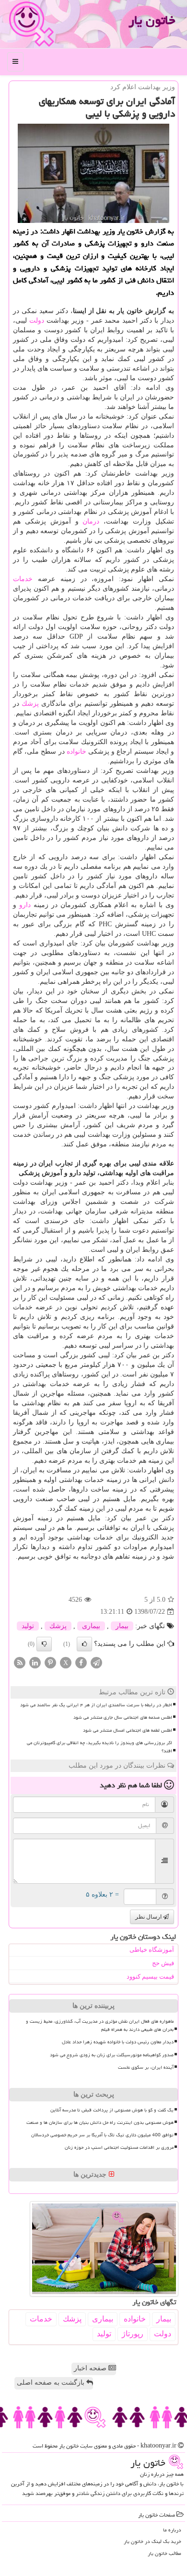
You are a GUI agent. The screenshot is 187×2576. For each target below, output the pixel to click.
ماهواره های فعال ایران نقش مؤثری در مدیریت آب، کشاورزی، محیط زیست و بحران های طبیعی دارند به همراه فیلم (100, 2025)
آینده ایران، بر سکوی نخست (146, 2067)
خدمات (23, 579)
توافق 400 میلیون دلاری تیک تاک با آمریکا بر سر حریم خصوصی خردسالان (102, 2135)
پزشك (30, 704)
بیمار (122, 1626)
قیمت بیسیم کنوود (150, 1976)
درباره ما (172, 2530)
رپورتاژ (133, 2334)
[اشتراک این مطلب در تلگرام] (96, 1662)
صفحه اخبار (91, 2368)
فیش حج (163, 1963)
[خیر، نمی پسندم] (44, 1644)
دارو (25, 905)
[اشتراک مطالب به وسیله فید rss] (20, 1662)
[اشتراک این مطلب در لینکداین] (35, 1662)
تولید (28, 1626)
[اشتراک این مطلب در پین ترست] (50, 1662)
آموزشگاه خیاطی (152, 1950)
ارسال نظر (149, 1917)
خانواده (76, 752)
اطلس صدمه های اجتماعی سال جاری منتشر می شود (123, 1717)
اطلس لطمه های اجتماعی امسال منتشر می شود (128, 1730)
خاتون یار (152, 20)
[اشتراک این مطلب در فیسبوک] (81, 1662)
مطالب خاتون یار (164, 2553)
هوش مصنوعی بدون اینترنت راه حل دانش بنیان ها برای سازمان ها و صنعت (100, 2122)
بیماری (91, 1626)
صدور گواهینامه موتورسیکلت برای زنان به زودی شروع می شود (112, 2055)
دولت (37, 321)
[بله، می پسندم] (84, 1644)
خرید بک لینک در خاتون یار (152, 2541)
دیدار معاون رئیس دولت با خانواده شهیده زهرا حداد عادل (118, 2042)
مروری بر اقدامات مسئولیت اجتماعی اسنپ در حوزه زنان (119, 2147)
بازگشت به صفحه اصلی (52, 2383)
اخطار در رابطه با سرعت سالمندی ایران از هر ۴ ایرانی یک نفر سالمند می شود (96, 1705)
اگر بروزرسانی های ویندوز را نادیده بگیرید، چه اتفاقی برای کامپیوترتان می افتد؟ (99, 1747)
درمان (91, 521)
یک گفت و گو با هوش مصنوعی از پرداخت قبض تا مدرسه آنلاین (112, 2110)
